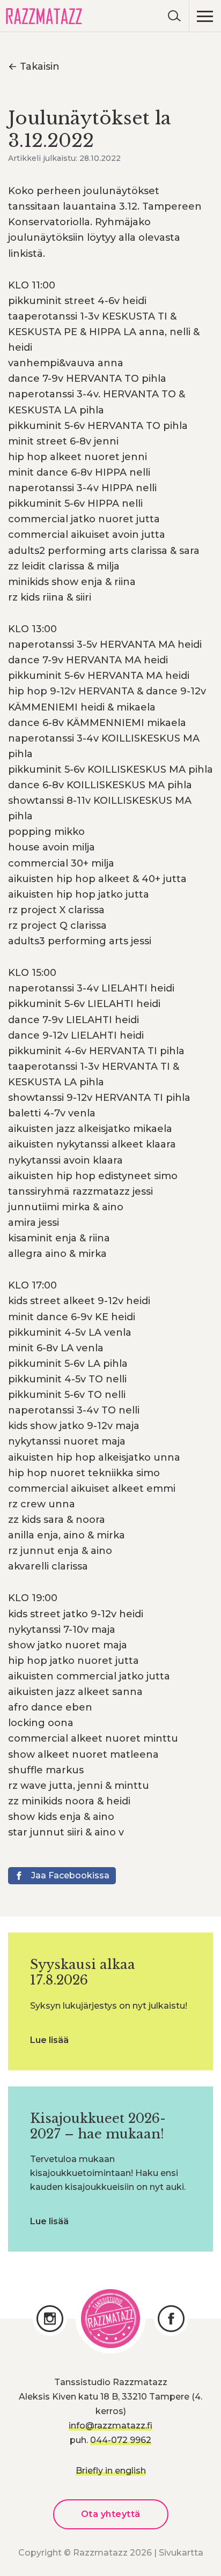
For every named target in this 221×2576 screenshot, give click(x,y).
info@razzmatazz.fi (110, 2426)
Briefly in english (111, 2471)
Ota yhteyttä (111, 2514)
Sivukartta (181, 2553)
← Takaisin (34, 66)
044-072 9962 (121, 2440)
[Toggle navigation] (205, 16)
